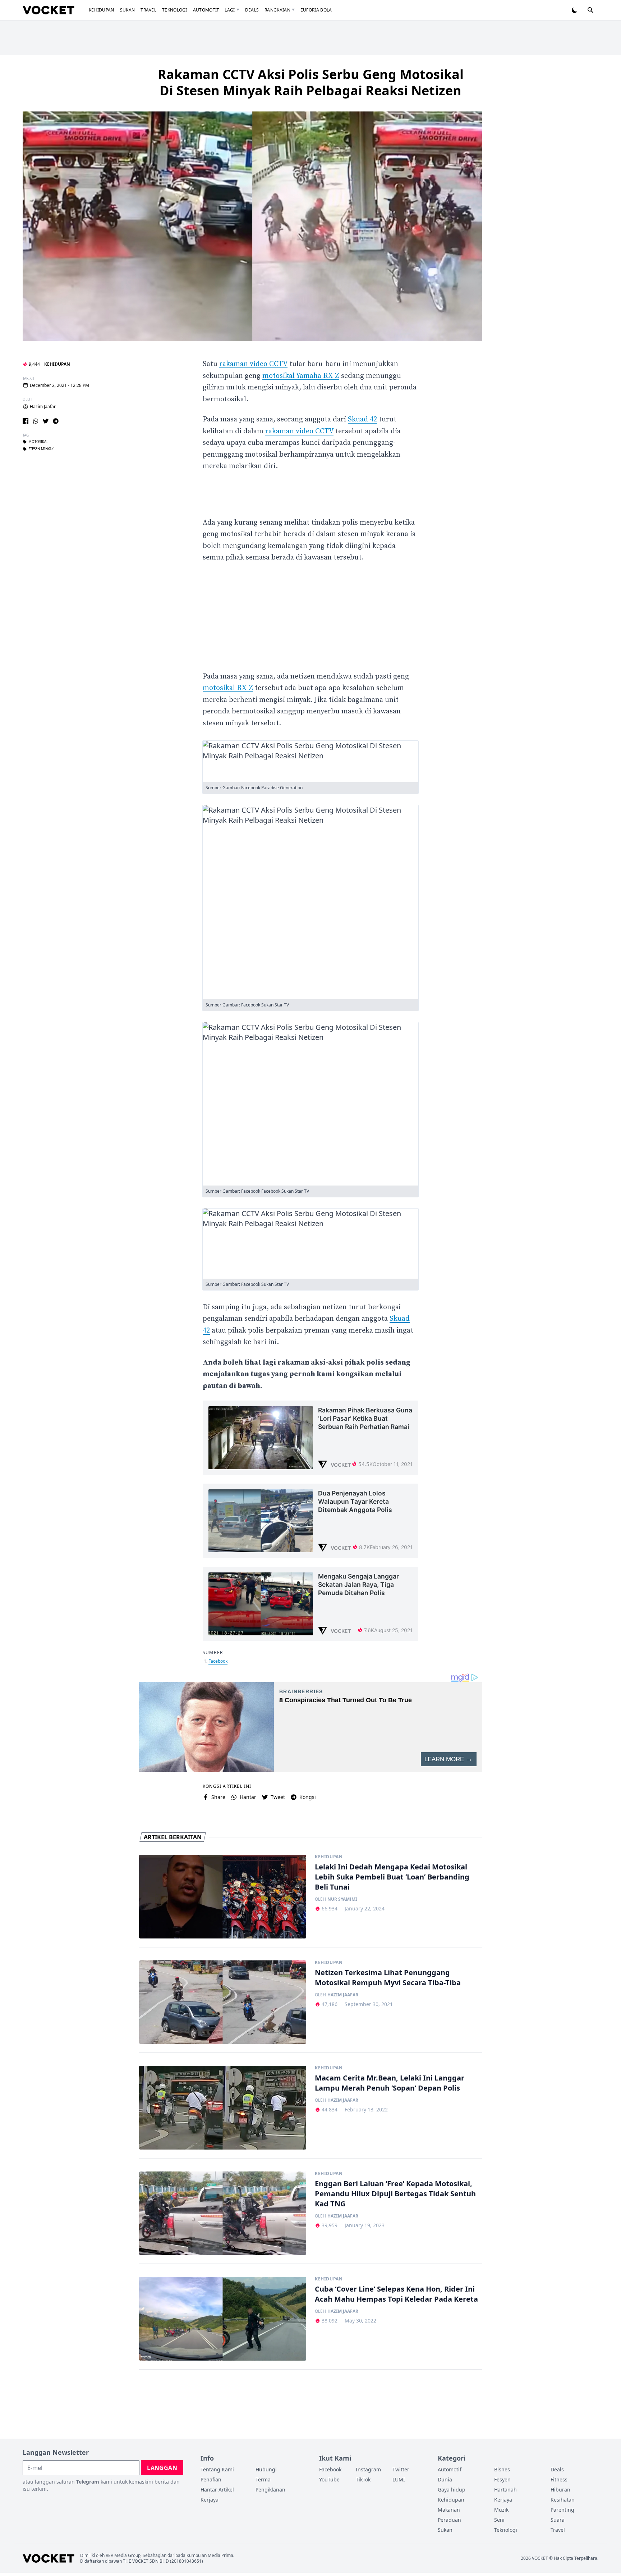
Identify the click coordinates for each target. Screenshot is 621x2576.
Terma (263, 2479)
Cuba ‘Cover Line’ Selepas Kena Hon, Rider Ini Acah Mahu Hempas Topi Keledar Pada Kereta (396, 2294)
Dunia (445, 2479)
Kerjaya (210, 2500)
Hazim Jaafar (43, 407)
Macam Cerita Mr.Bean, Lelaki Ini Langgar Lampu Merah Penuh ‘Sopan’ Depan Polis (390, 2083)
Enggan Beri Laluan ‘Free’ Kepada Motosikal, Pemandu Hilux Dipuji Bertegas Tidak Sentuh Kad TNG (395, 2194)
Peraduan (449, 2520)
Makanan (449, 2510)
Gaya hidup (452, 2490)
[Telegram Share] (56, 421)
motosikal (38, 442)
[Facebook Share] (26, 421)
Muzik (501, 2510)
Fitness (559, 2479)
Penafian (211, 2479)
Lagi (230, 10)
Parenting (562, 2510)
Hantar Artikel (217, 2490)
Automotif (206, 10)
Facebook (218, 1661)
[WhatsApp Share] (36, 421)
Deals (252, 10)
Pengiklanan (270, 2490)
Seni (499, 2520)
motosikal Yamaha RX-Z (301, 376)
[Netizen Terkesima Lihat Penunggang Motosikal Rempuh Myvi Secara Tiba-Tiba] (223, 2002)
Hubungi (266, 2469)
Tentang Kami (217, 2469)
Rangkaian (277, 10)
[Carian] (590, 10)
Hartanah (505, 2490)
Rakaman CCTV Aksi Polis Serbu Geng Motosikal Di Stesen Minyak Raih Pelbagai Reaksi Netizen (311, 82)
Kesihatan (563, 2500)
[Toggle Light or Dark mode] (575, 10)
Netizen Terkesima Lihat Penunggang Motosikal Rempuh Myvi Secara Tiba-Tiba (388, 1977)
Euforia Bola (316, 10)
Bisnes (502, 2469)
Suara (558, 2520)
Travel (148, 10)
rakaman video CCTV (253, 364)
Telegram (88, 2482)
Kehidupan (102, 10)
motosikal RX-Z (228, 688)
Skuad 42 (362, 419)
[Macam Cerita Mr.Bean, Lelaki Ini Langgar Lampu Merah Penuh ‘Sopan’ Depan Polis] (223, 2108)
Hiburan (560, 2490)
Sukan (128, 10)
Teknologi (175, 10)
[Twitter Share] (46, 421)
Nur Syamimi (342, 1899)
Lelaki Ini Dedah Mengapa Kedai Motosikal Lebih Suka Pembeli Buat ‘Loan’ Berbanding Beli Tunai (392, 1877)
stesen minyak (41, 449)
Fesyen (502, 2479)
